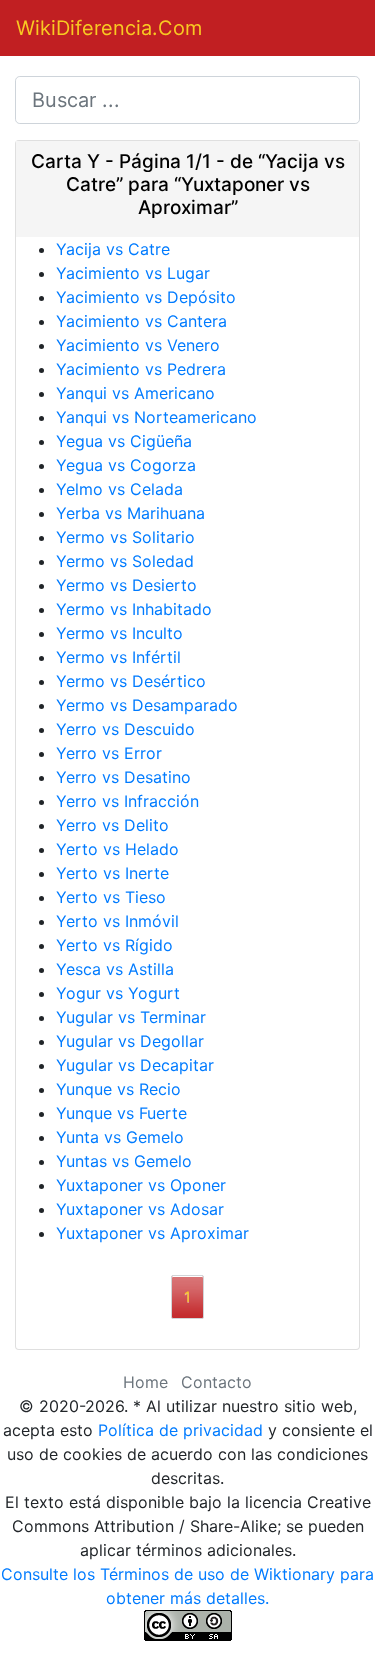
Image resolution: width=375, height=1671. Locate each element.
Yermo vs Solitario (125, 537)
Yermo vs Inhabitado (134, 609)
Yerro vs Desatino (123, 777)
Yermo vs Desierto (126, 585)
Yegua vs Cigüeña (124, 441)
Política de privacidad (180, 1430)
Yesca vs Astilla (115, 969)
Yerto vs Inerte (112, 873)
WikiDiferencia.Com (109, 28)
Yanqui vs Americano (135, 393)
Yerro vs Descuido (125, 729)
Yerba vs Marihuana (130, 513)
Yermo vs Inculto (119, 633)
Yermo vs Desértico (131, 681)
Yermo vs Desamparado (147, 705)
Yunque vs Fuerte (121, 1113)
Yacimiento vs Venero (138, 345)
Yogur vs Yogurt (118, 993)
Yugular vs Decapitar (135, 1065)
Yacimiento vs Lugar (133, 273)
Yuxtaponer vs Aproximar (152, 1233)
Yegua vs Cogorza (126, 465)
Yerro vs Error (109, 753)
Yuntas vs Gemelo (124, 1161)
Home (145, 1382)
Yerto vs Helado (117, 849)
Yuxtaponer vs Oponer (141, 1185)
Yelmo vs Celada (119, 489)
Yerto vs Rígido (114, 945)
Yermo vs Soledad (125, 561)
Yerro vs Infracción (127, 801)
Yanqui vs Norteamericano (156, 417)
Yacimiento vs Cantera (141, 321)
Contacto (216, 1382)
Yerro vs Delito (112, 825)
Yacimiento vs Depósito (146, 297)
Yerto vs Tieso (111, 897)
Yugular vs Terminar (131, 1017)
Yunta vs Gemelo (120, 1137)
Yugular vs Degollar (130, 1041)
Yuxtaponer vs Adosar (140, 1209)
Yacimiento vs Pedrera (141, 369)
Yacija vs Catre (113, 249)
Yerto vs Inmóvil (117, 921)
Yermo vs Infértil (118, 657)
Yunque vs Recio (118, 1089)
